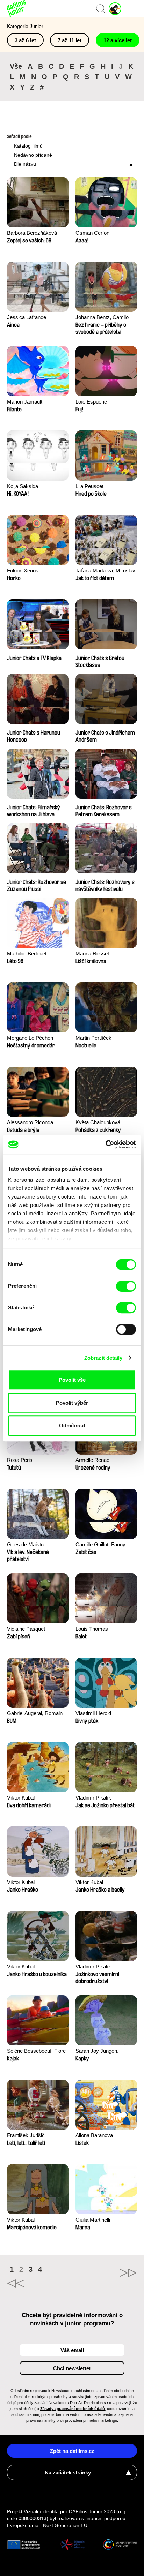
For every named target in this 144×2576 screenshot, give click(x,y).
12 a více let (118, 40)
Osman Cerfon (92, 233)
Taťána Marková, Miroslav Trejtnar (105, 571)
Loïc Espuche (91, 402)
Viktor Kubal (21, 1798)
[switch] (126, 1286)
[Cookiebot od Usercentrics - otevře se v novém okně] (105, 1144)
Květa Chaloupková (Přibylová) (98, 1123)
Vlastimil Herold (93, 1713)
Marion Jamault (25, 402)
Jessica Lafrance (27, 317)
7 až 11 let (70, 40)
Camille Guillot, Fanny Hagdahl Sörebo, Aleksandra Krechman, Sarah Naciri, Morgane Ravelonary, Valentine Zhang (102, 1545)
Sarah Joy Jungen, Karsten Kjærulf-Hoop (100, 2052)
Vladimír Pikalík (93, 1798)
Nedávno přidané (33, 155)
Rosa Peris (20, 1460)
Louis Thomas (92, 1629)
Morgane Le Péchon (30, 1038)
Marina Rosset (92, 953)
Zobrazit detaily (103, 1358)
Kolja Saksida (23, 486)
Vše (16, 66)
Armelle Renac (92, 1460)
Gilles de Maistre (26, 1544)
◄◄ (39, 2283)
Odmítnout (72, 1425)
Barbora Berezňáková (32, 233)
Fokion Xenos (23, 570)
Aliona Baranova (94, 2135)
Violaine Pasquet (26, 1629)
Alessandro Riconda (30, 1122)
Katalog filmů (28, 146)
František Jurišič (26, 2135)
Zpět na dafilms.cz (72, 2451)
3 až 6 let (25, 40)
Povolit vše (72, 1380)
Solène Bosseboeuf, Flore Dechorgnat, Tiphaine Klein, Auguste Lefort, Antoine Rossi (36, 2052)
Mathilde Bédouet (27, 953)
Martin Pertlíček (93, 1038)
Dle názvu (25, 164)
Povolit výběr (72, 1403)
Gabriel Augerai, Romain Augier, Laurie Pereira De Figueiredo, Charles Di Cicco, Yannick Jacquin (35, 1714)
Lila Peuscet (89, 486)
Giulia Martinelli (93, 2220)
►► (105, 2273)
